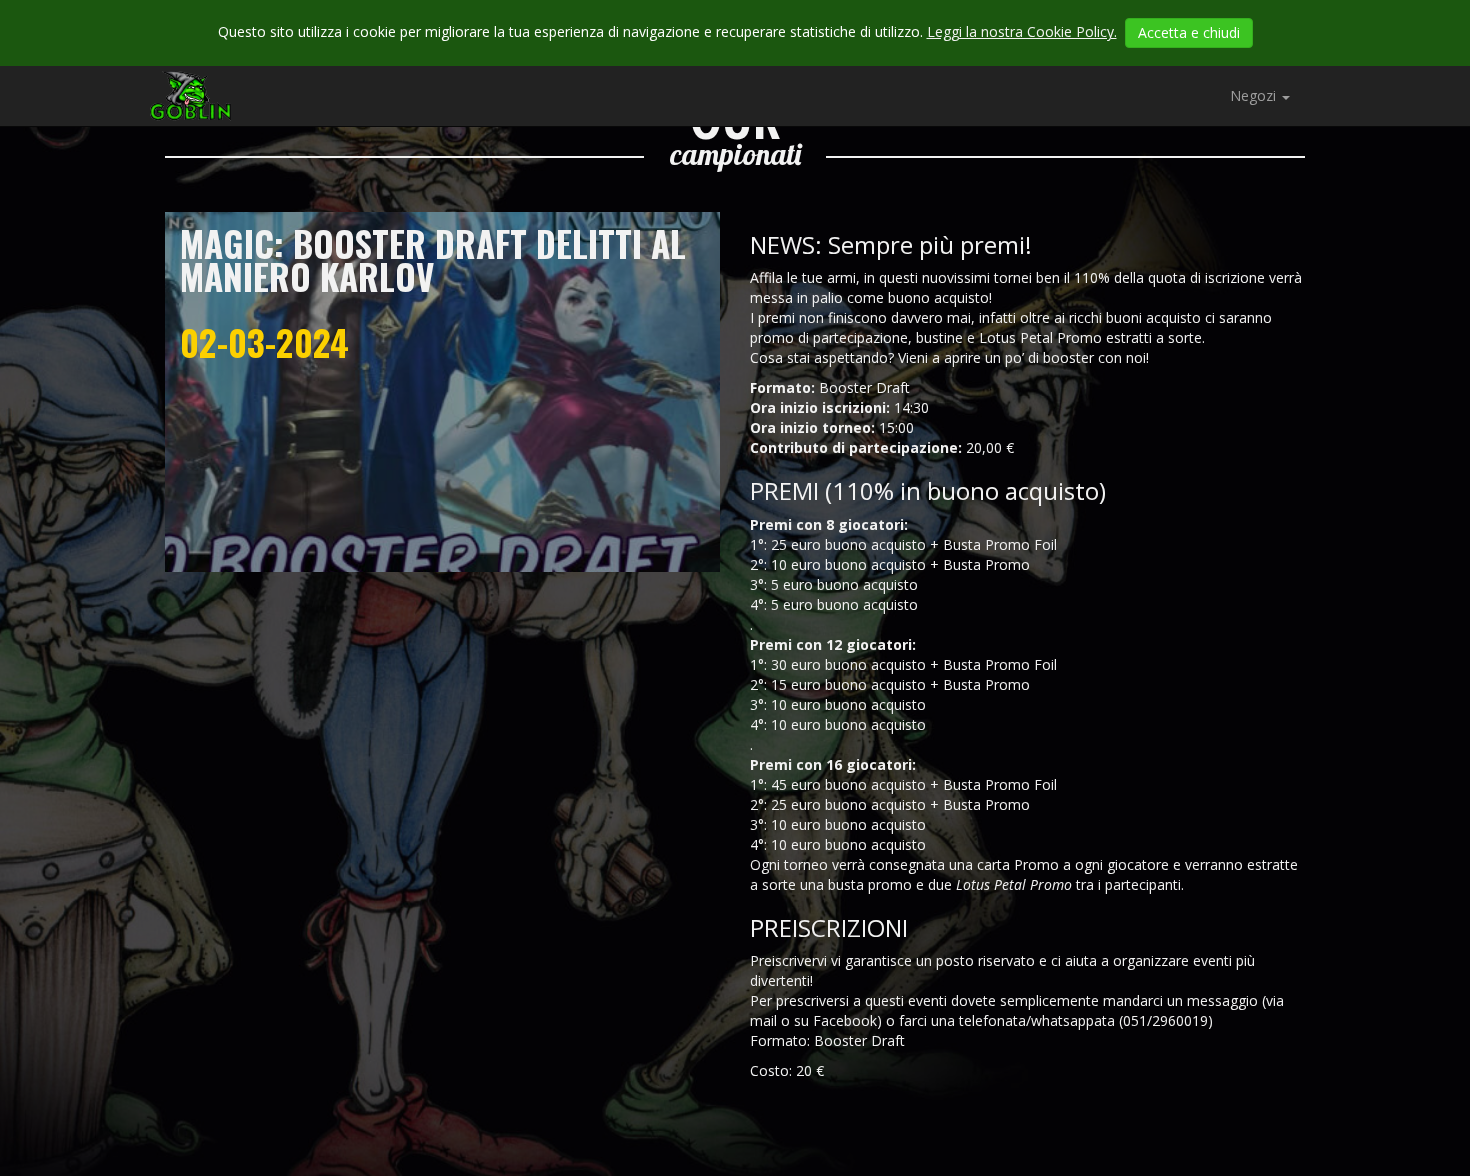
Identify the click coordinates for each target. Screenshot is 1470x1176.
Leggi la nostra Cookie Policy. (1022, 31)
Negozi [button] (1255, 95)
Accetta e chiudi (1189, 32)
